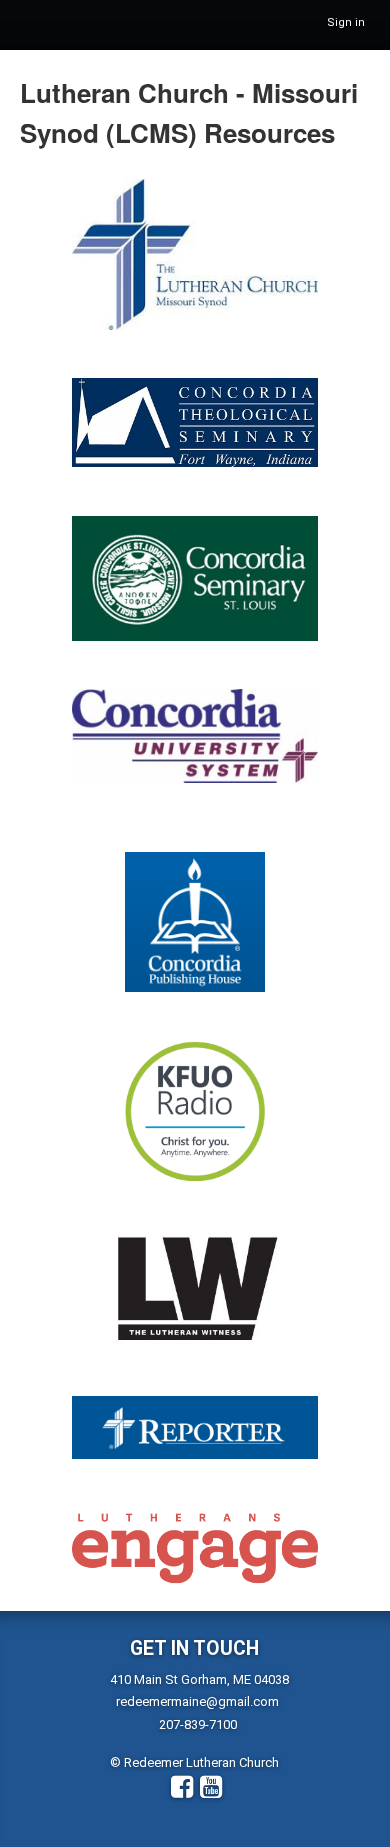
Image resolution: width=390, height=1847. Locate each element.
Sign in (346, 22)
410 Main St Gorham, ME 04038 (199, 1679)
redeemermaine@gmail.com (197, 1701)
